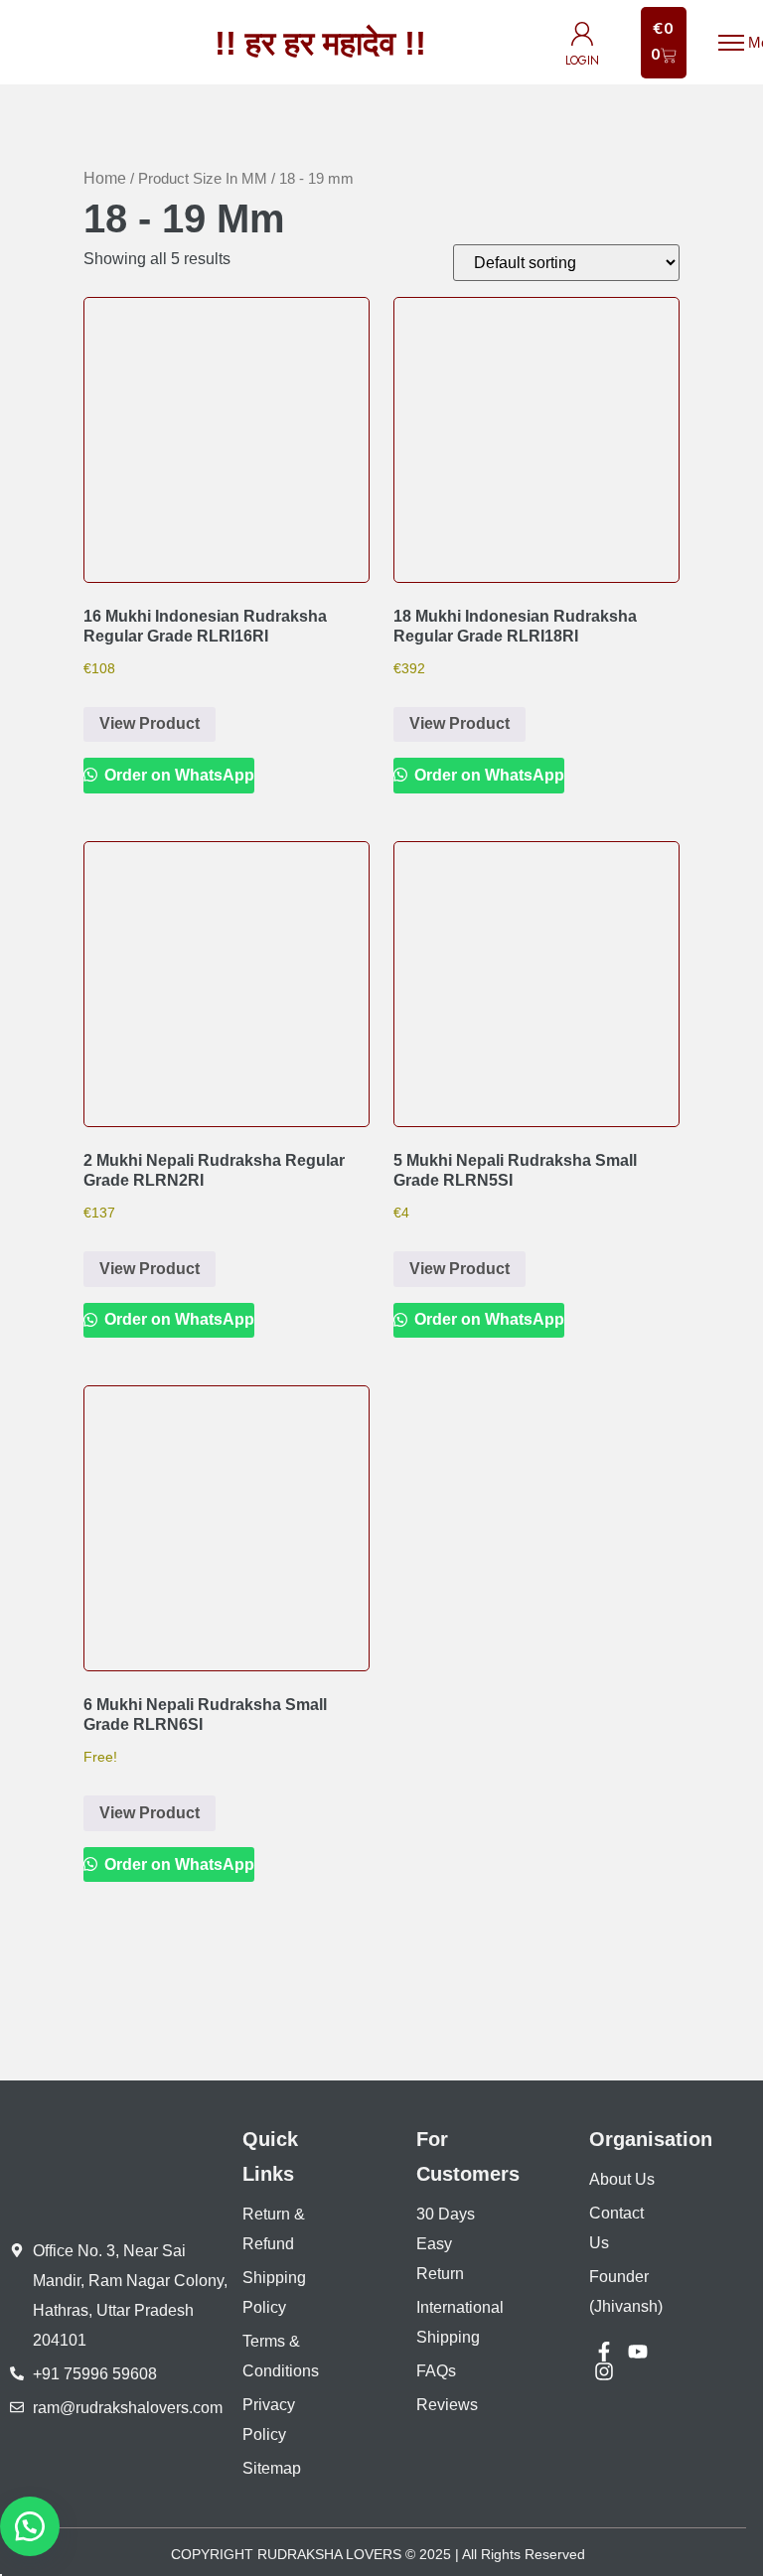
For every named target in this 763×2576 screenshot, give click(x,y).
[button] (30, 2526)
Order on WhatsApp (177, 775)
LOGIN (582, 61)
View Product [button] (150, 723)
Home (105, 178)
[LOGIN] (582, 34)
